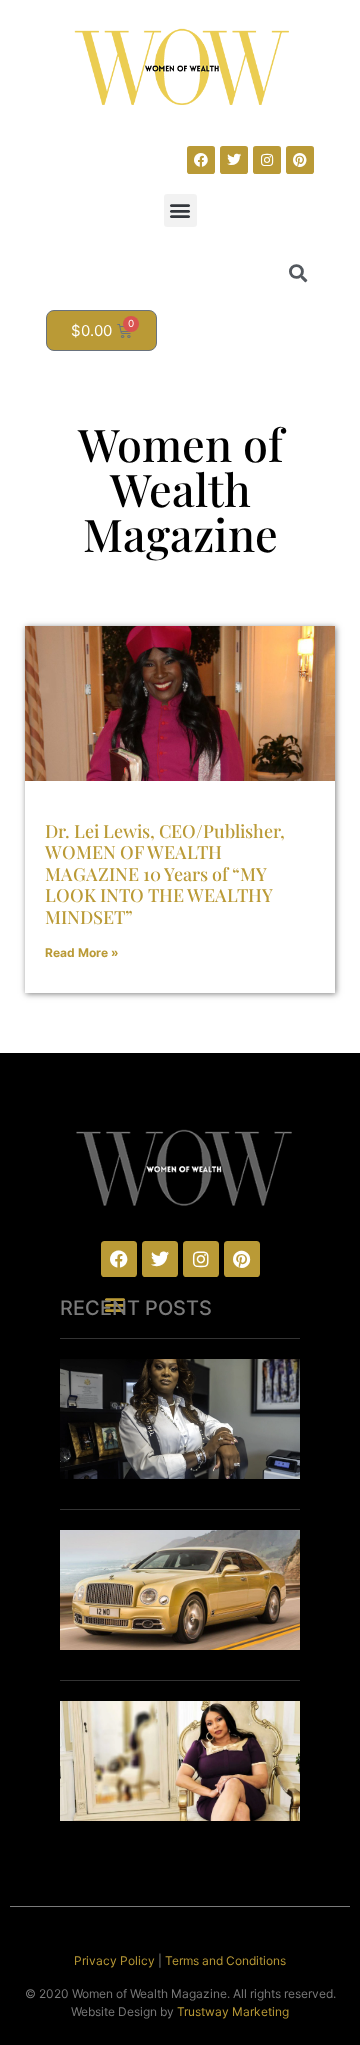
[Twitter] (234, 160)
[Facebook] (201, 160)
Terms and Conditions (225, 1960)
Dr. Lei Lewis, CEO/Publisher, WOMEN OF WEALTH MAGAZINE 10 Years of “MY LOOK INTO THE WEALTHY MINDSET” (165, 874)
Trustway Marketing (233, 2011)
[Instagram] (267, 160)
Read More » (82, 952)
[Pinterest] (300, 160)
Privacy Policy (114, 1960)
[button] (180, 210)
